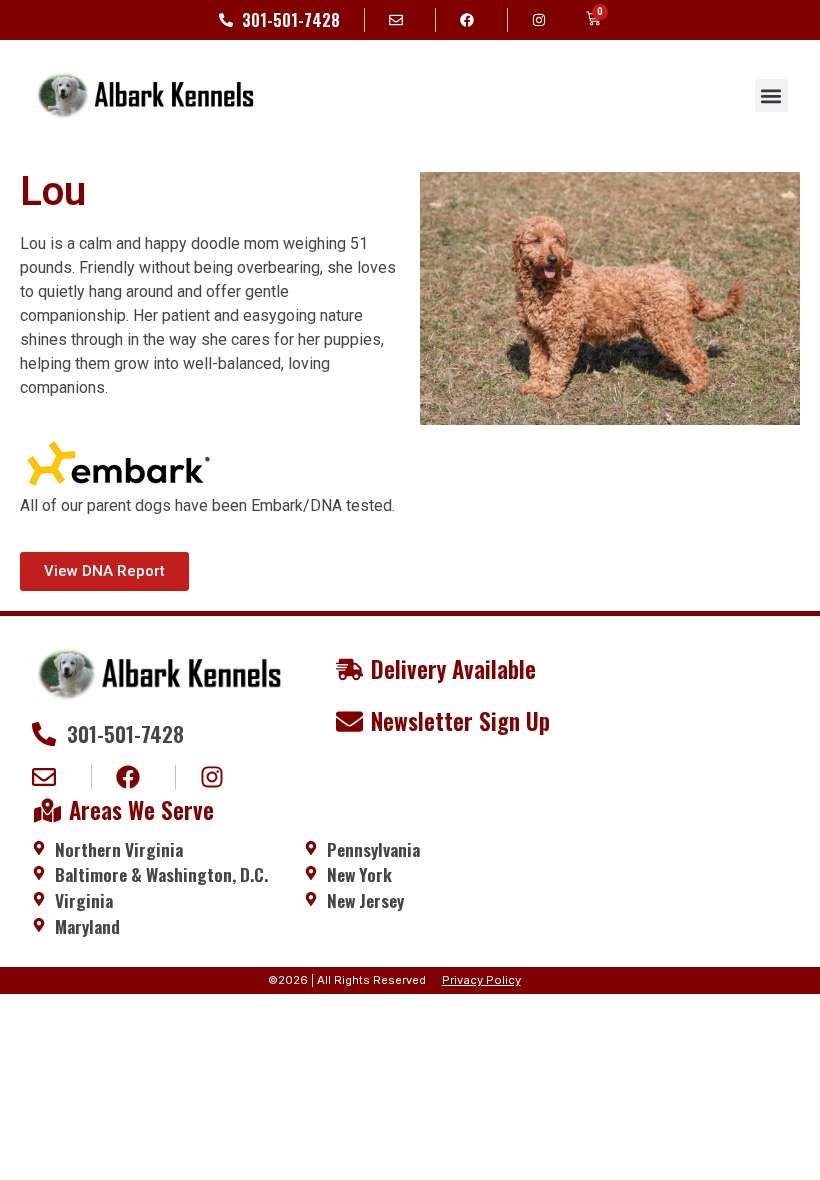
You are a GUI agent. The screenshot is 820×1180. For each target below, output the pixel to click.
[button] (771, 95)
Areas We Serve (141, 810)
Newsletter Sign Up (460, 721)
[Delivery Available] (349, 669)
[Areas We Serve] (47, 810)
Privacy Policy (481, 980)
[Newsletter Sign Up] (349, 721)
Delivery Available (453, 669)
